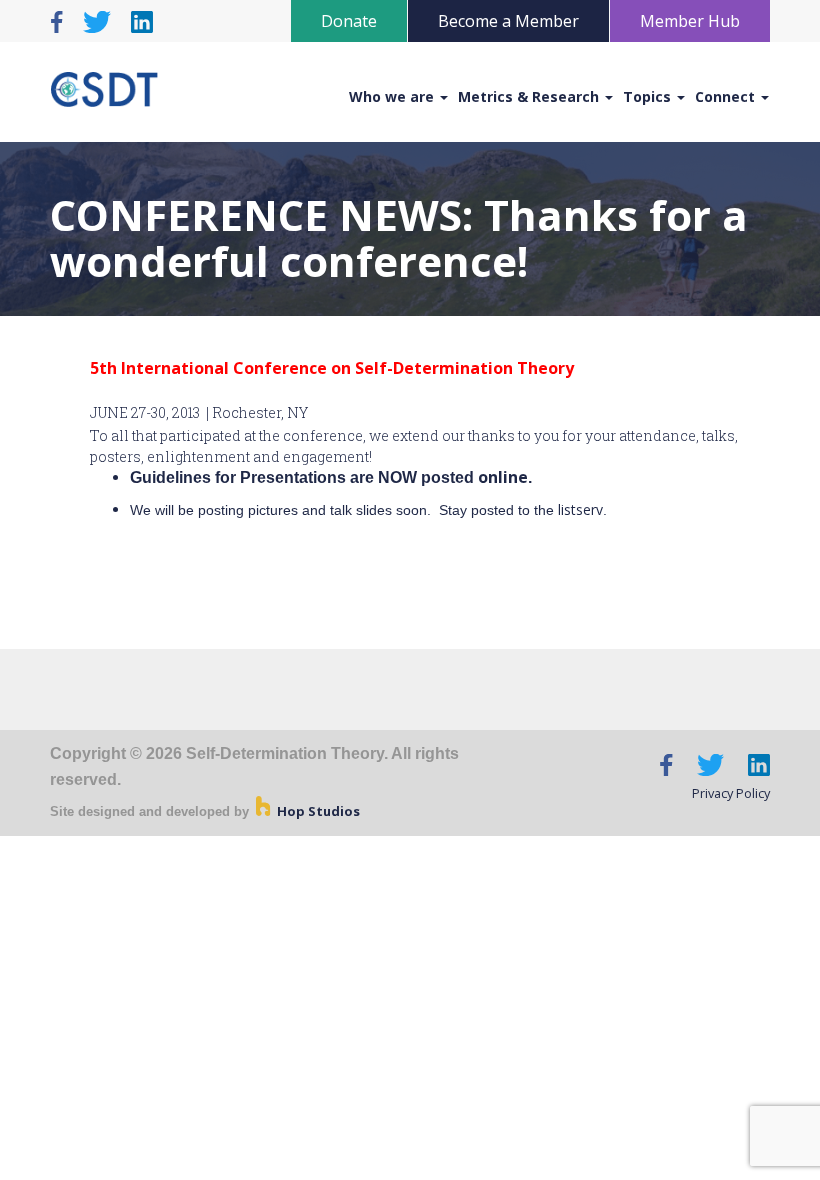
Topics (649, 96)
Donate (349, 21)
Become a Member (508, 21)
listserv (580, 509)
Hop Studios (317, 811)
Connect (727, 96)
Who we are (393, 96)
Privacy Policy (731, 793)
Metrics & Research (530, 96)
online (503, 477)
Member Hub (690, 21)
